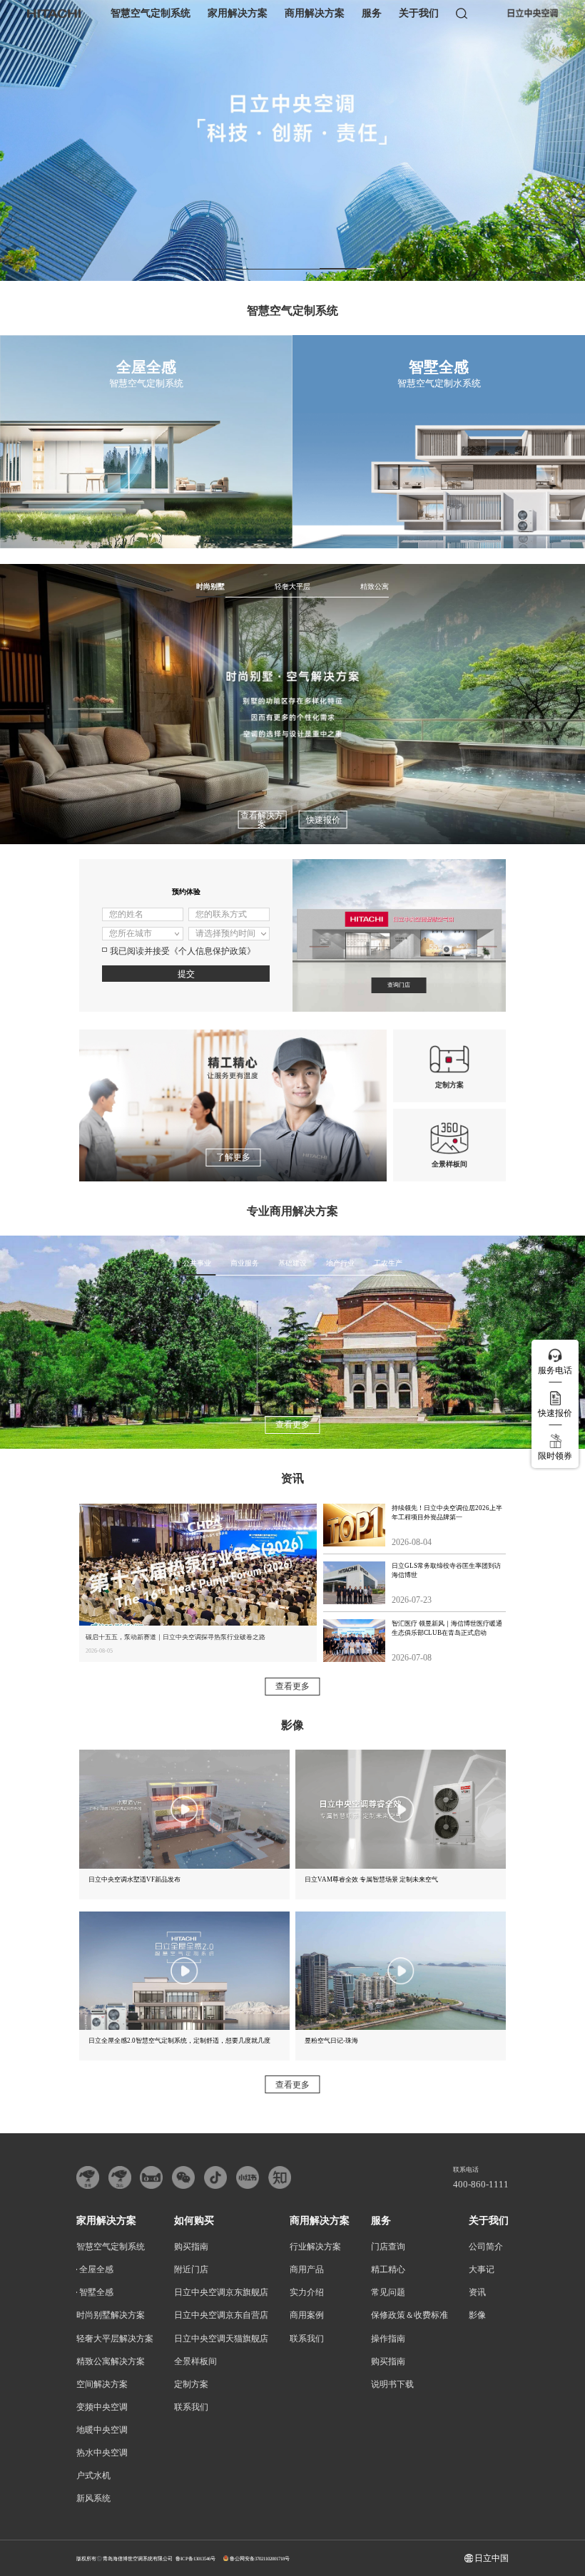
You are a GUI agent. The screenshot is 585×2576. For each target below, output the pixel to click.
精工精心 (388, 2269)
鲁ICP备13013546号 (195, 2559)
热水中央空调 (102, 2453)
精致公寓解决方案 (111, 2361)
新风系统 (93, 2498)
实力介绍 (307, 2292)
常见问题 (388, 2292)
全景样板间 (195, 2361)
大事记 (482, 2269)
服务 (372, 13)
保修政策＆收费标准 (409, 2315)
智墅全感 (96, 2292)
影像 (477, 2315)
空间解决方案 (102, 2384)
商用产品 (307, 2269)
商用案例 (307, 2315)
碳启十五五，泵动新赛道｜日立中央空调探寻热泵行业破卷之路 (175, 1637)
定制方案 (191, 2384)
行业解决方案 (315, 2247)
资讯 (477, 2292)
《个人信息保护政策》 (213, 951)
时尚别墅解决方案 (111, 2315)
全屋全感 (96, 2269)
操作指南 (388, 2339)
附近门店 (191, 2269)
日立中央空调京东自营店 (221, 2315)
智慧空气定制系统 (151, 13)
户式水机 (93, 2475)
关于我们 (419, 13)
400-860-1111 (481, 2185)
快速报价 (323, 820)
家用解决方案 (238, 13)
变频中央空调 (102, 2407)
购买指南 (191, 2247)
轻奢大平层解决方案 (115, 2339)
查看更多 (292, 1425)
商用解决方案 (315, 13)
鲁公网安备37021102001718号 (260, 2559)
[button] (238, 268)
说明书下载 (392, 2384)
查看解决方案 (262, 820)
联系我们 (191, 2407)
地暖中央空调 (102, 2430)
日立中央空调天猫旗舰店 (221, 2339)
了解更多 (233, 1157)
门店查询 (388, 2247)
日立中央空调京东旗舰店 (221, 2292)
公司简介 (486, 2247)
